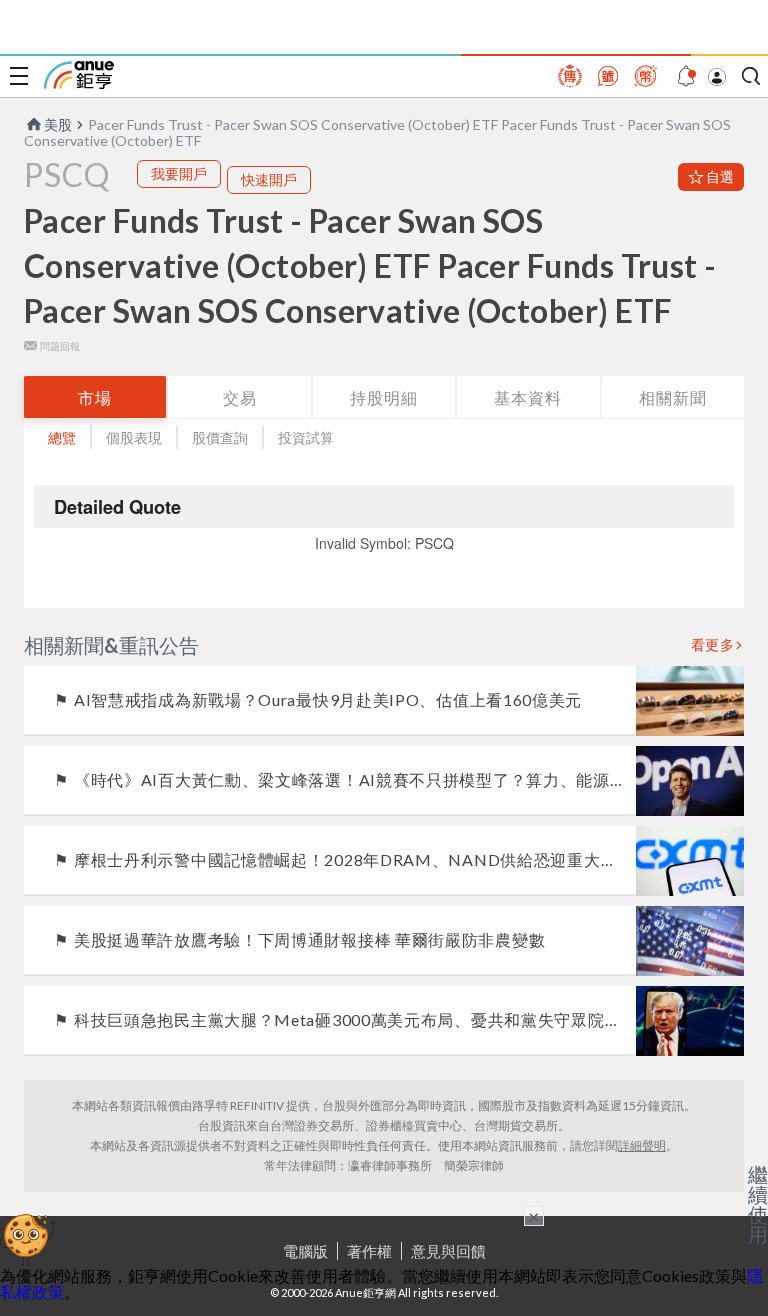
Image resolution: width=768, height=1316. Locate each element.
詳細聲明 (642, 1145)
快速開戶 (269, 179)
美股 (58, 124)
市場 (95, 397)
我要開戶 (179, 173)
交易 (240, 397)
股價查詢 (220, 437)
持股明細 (384, 397)
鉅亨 (79, 75)
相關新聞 (673, 397)
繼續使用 (758, 1204)
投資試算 (306, 437)
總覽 (62, 437)
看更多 (713, 645)
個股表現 (134, 437)
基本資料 (528, 397)
